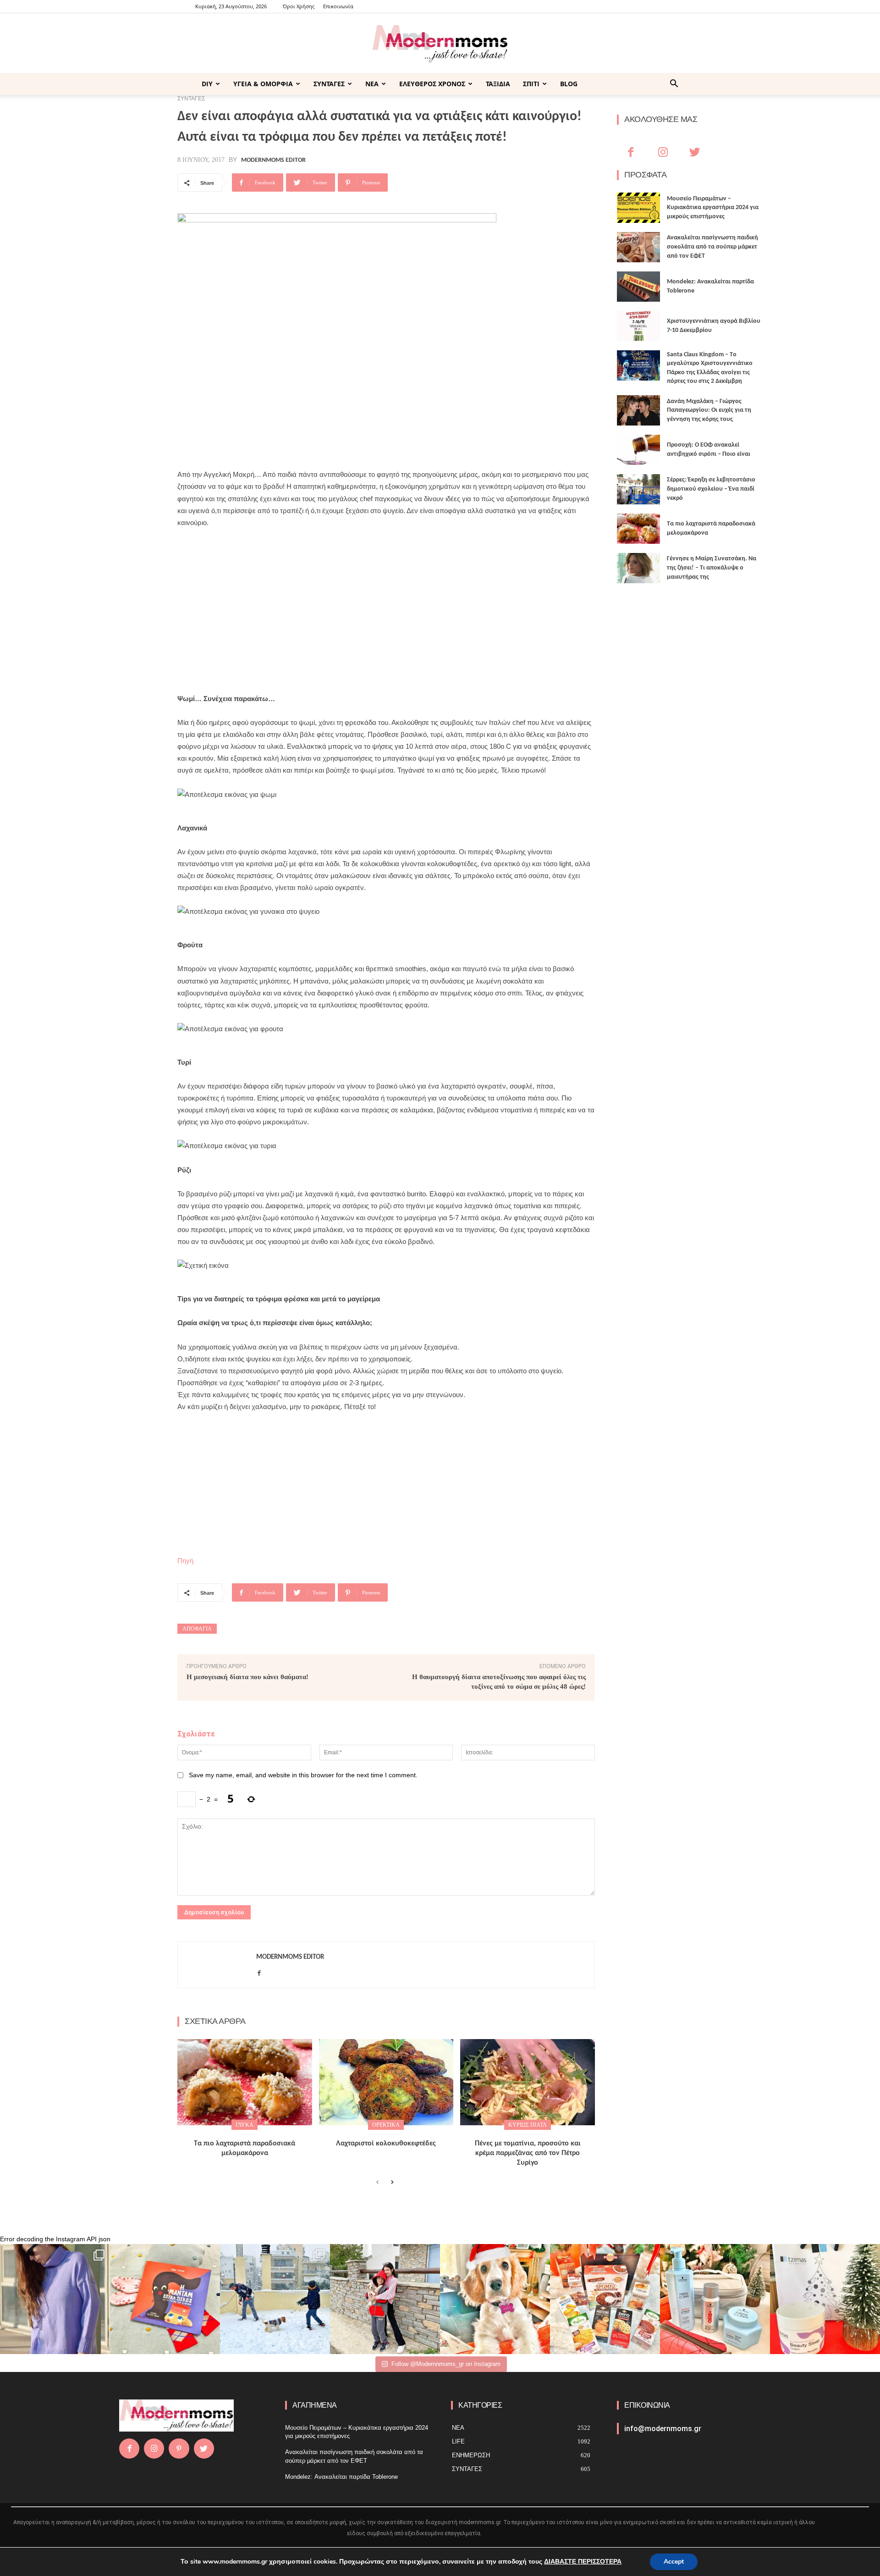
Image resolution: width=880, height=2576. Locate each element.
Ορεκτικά (386, 2125)
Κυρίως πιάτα (528, 2125)
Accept (674, 2562)
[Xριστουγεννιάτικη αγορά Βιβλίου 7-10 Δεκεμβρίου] (638, 326)
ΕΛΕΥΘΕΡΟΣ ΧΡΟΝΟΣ (432, 84)
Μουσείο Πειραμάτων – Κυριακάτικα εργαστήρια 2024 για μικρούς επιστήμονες (713, 208)
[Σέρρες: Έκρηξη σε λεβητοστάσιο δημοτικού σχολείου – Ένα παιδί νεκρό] (638, 489)
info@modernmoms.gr (663, 2429)
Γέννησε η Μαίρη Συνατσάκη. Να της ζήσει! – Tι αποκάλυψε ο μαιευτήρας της (712, 568)
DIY (207, 84)
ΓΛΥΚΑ (245, 2125)
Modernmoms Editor (273, 160)
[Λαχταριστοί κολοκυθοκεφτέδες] (386, 2082)
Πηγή (185, 1561)
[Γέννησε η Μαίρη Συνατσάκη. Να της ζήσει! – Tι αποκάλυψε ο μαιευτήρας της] (638, 568)
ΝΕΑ (372, 84)
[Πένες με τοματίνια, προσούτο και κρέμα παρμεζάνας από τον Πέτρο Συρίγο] (528, 2082)
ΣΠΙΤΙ (531, 84)
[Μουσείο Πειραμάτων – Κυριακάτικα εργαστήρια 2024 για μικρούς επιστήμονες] (638, 208)
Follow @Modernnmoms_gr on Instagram (446, 2364)
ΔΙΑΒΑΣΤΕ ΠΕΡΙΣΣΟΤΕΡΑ (583, 2562)
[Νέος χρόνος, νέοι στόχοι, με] (385, 2299)
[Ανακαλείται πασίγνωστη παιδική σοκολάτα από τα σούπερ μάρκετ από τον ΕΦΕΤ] (638, 247)
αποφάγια (197, 1629)
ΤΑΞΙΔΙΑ (498, 84)
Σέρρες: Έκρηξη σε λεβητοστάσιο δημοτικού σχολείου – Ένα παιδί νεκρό (711, 489)
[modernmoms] (440, 44)
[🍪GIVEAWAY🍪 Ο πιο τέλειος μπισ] (605, 2299)
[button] (674, 85)
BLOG (569, 84)
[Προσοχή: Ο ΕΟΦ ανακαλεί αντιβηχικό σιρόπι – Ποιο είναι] (638, 450)
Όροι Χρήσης (299, 6)
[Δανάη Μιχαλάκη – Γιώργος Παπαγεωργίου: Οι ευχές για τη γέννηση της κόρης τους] (638, 410)
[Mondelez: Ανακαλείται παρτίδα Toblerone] (638, 287)
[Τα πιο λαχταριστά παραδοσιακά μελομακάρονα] (245, 2082)
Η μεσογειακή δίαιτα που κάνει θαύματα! (247, 1677)
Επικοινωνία (338, 6)
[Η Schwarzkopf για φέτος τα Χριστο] (715, 2299)
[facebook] (259, 1971)
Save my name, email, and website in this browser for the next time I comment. (303, 1775)
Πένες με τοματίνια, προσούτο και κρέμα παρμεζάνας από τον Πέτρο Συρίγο (528, 2153)
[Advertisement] (386, 605)
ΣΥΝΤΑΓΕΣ (329, 84)
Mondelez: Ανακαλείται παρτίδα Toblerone (341, 2477)
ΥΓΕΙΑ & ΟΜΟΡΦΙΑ (263, 84)
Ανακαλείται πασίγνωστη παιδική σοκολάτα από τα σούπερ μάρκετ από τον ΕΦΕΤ (712, 247)
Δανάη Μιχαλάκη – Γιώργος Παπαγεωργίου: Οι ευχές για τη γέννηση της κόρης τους (709, 410)
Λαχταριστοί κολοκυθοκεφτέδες (386, 2144)
